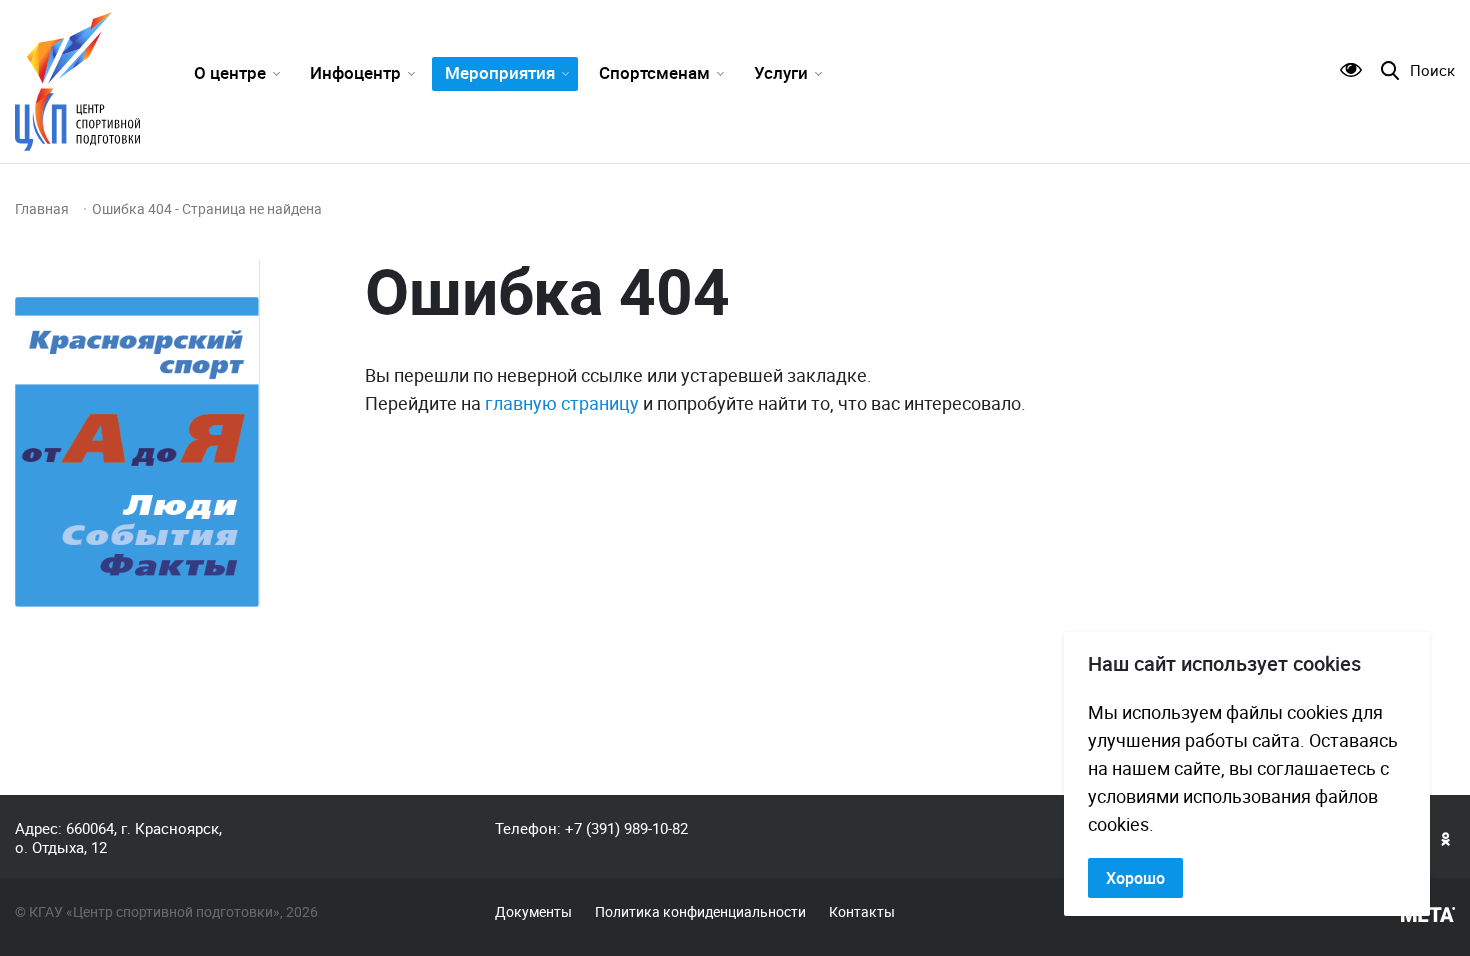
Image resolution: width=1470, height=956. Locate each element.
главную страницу (562, 403)
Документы (533, 912)
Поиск (1432, 70)
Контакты (862, 912)
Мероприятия (500, 72)
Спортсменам (654, 72)
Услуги (781, 72)
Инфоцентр (355, 72)
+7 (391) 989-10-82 (626, 828)
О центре (230, 72)
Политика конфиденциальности (700, 912)
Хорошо (1135, 878)
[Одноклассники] (1446, 838)
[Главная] (77, 81)
